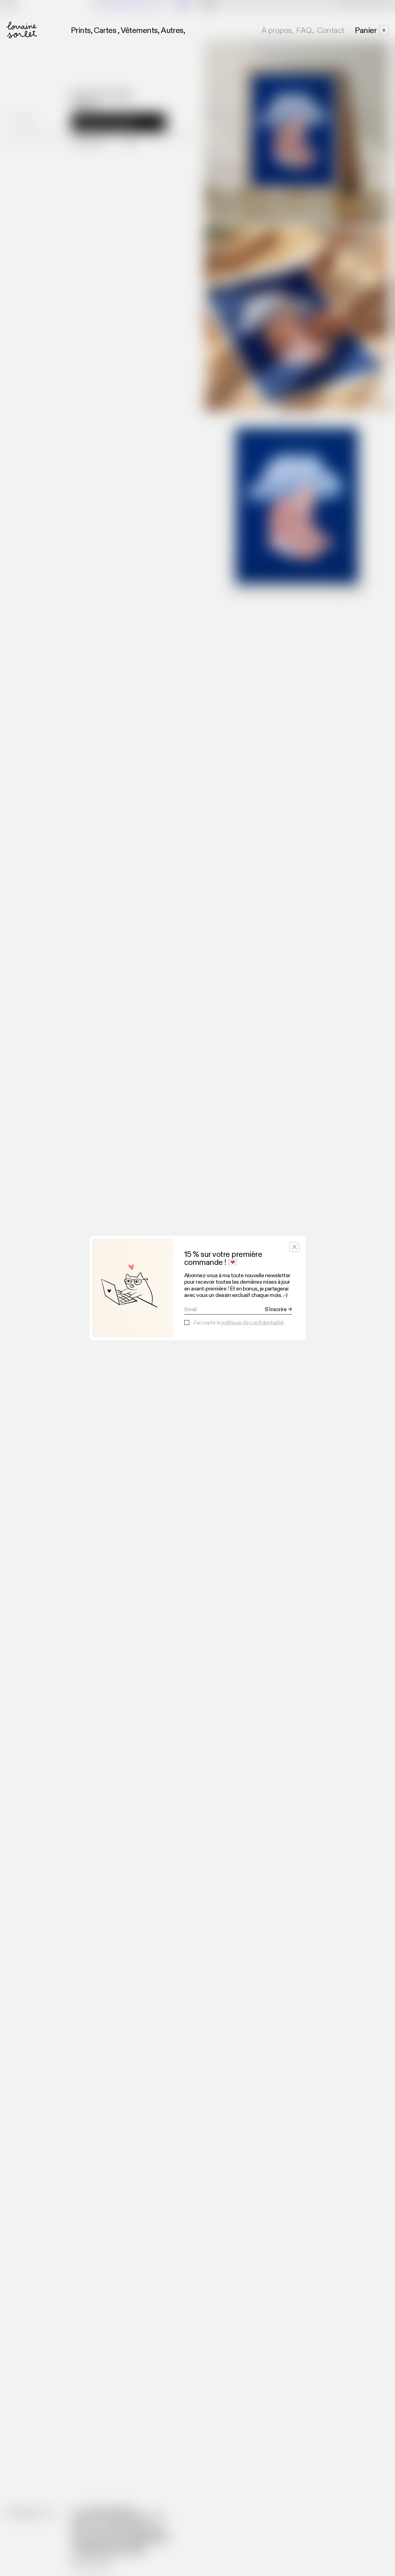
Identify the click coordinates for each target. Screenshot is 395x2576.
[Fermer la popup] (294, 1247)
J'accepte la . (238, 1323)
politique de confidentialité (252, 1323)
